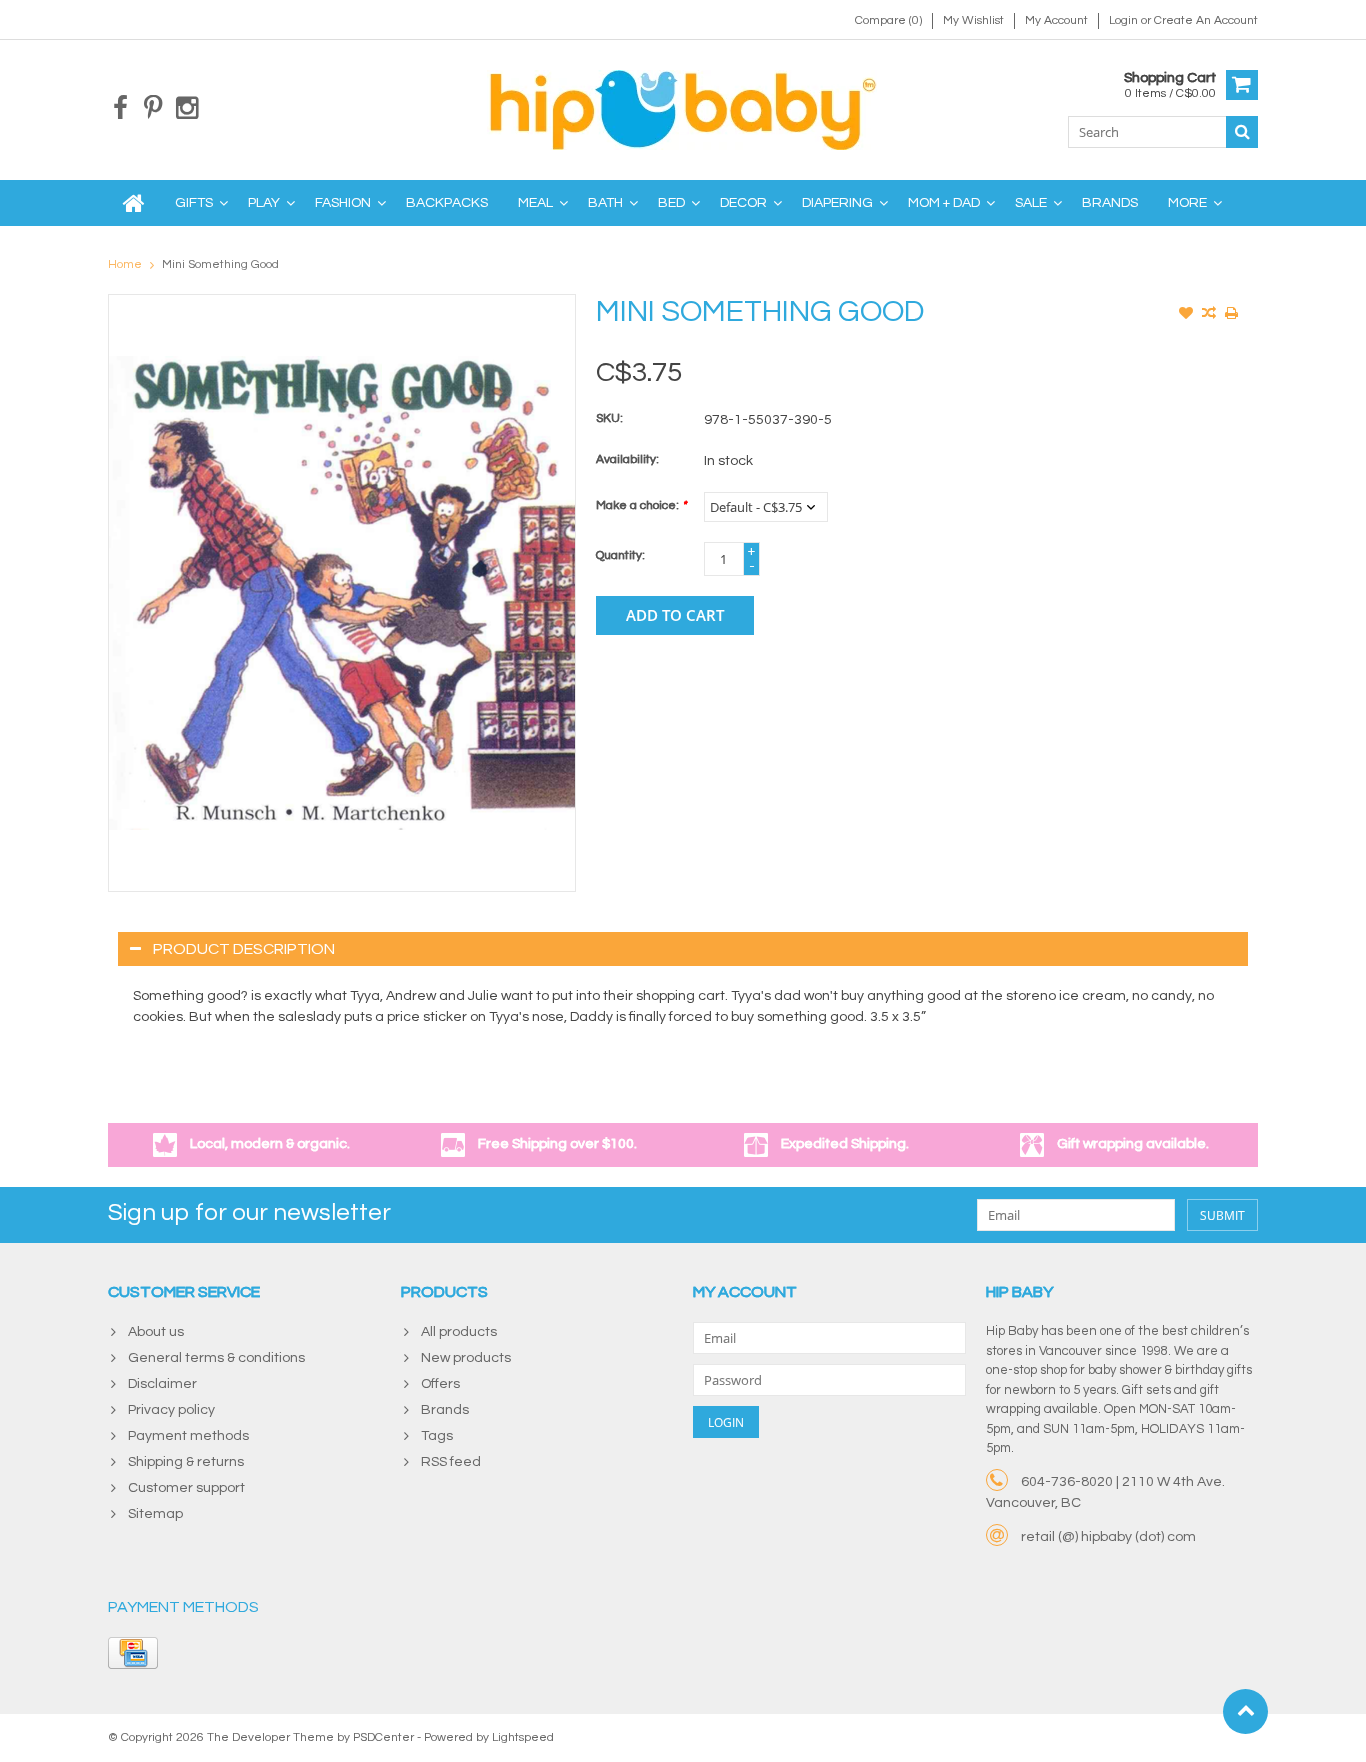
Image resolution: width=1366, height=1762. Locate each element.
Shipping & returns (186, 1462)
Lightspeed (523, 1737)
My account (1056, 20)
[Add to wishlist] (1186, 315)
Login (1125, 20)
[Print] (1232, 315)
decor (743, 203)
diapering (837, 203)
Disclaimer (162, 1384)
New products (466, 1358)
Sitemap (155, 1514)
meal (535, 203)
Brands (1110, 203)
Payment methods (188, 1436)
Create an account (1206, 20)
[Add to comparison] (1209, 315)
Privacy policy (171, 1410)
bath (605, 203)
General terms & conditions (216, 1358)
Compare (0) (888, 20)
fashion (343, 203)
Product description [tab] (244, 949)
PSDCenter (383, 1737)
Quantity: (620, 555)
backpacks (447, 203)
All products (459, 1332)
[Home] (134, 203)
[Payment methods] (133, 1653)
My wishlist (973, 20)
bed (671, 203)
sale (1031, 203)
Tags (437, 1436)
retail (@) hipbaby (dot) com (1108, 1537)
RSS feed (451, 1462)
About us (156, 1332)
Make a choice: (641, 505)
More (1187, 203)
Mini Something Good (220, 264)
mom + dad (944, 203)
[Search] (1242, 132)
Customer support (186, 1488)
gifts (194, 203)
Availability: (627, 459)
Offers (440, 1384)
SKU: (609, 418)
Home (125, 264)
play (264, 203)
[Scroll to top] (1245, 1711)
